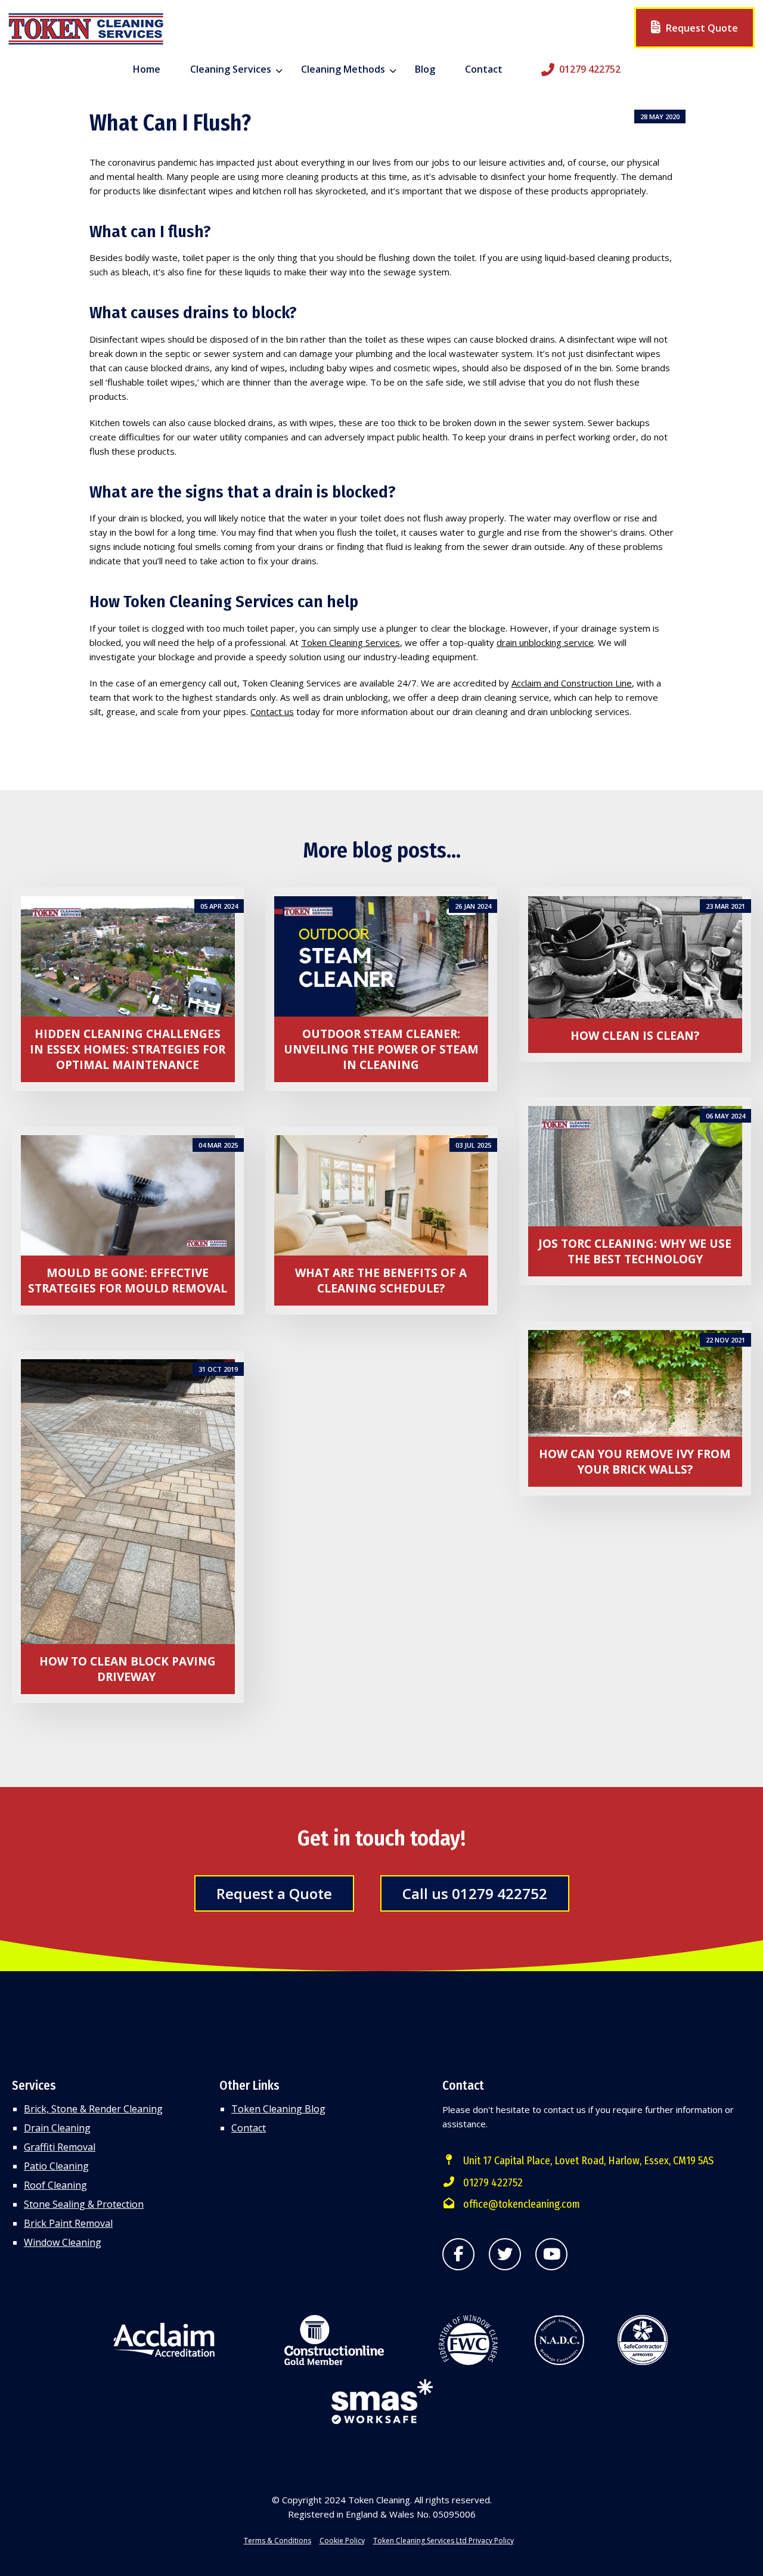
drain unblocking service (545, 642)
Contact (484, 69)
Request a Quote (274, 1893)
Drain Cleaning (57, 2128)
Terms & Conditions (277, 2541)
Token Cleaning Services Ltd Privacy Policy (443, 2541)
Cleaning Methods (343, 69)
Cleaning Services (231, 69)
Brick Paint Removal (68, 2223)
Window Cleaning (63, 2242)
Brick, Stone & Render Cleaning (93, 2109)
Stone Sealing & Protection (84, 2204)
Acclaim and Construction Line (572, 683)
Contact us (272, 711)
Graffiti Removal (60, 2147)
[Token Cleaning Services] (86, 30)
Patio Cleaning (56, 2166)
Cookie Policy (342, 2541)
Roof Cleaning (55, 2185)
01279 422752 (590, 69)
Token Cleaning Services (351, 642)
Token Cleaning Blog (278, 2109)
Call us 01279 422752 (475, 1893)
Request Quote (701, 28)
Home (147, 69)
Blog (425, 69)
